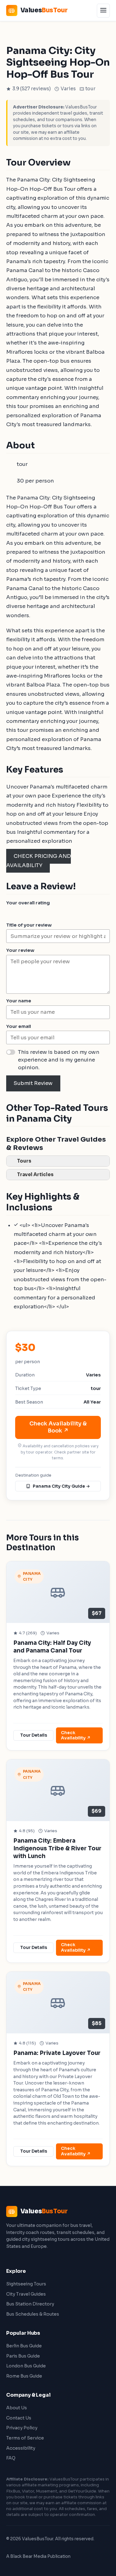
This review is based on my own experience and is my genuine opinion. (59, 1060)
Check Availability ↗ (76, 1736)
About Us (17, 2408)
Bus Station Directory (30, 2304)
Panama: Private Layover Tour (57, 2053)
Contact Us (19, 2418)
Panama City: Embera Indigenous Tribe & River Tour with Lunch (57, 1848)
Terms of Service (25, 2438)
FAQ (11, 2458)
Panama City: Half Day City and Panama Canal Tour (52, 1647)
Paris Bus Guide (23, 2356)
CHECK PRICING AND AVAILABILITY (39, 861)
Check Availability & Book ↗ (58, 1427)
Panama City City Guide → (61, 1486)
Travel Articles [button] (35, 1174)
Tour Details (34, 1735)
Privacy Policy (22, 2428)
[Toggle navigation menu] (103, 11)
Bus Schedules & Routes (33, 2314)
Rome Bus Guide (24, 2376)
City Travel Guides (26, 2294)
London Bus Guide (26, 2366)
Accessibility (21, 2448)
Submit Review (33, 1083)
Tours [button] (24, 1161)
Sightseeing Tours (26, 2284)
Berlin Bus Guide (24, 2346)
